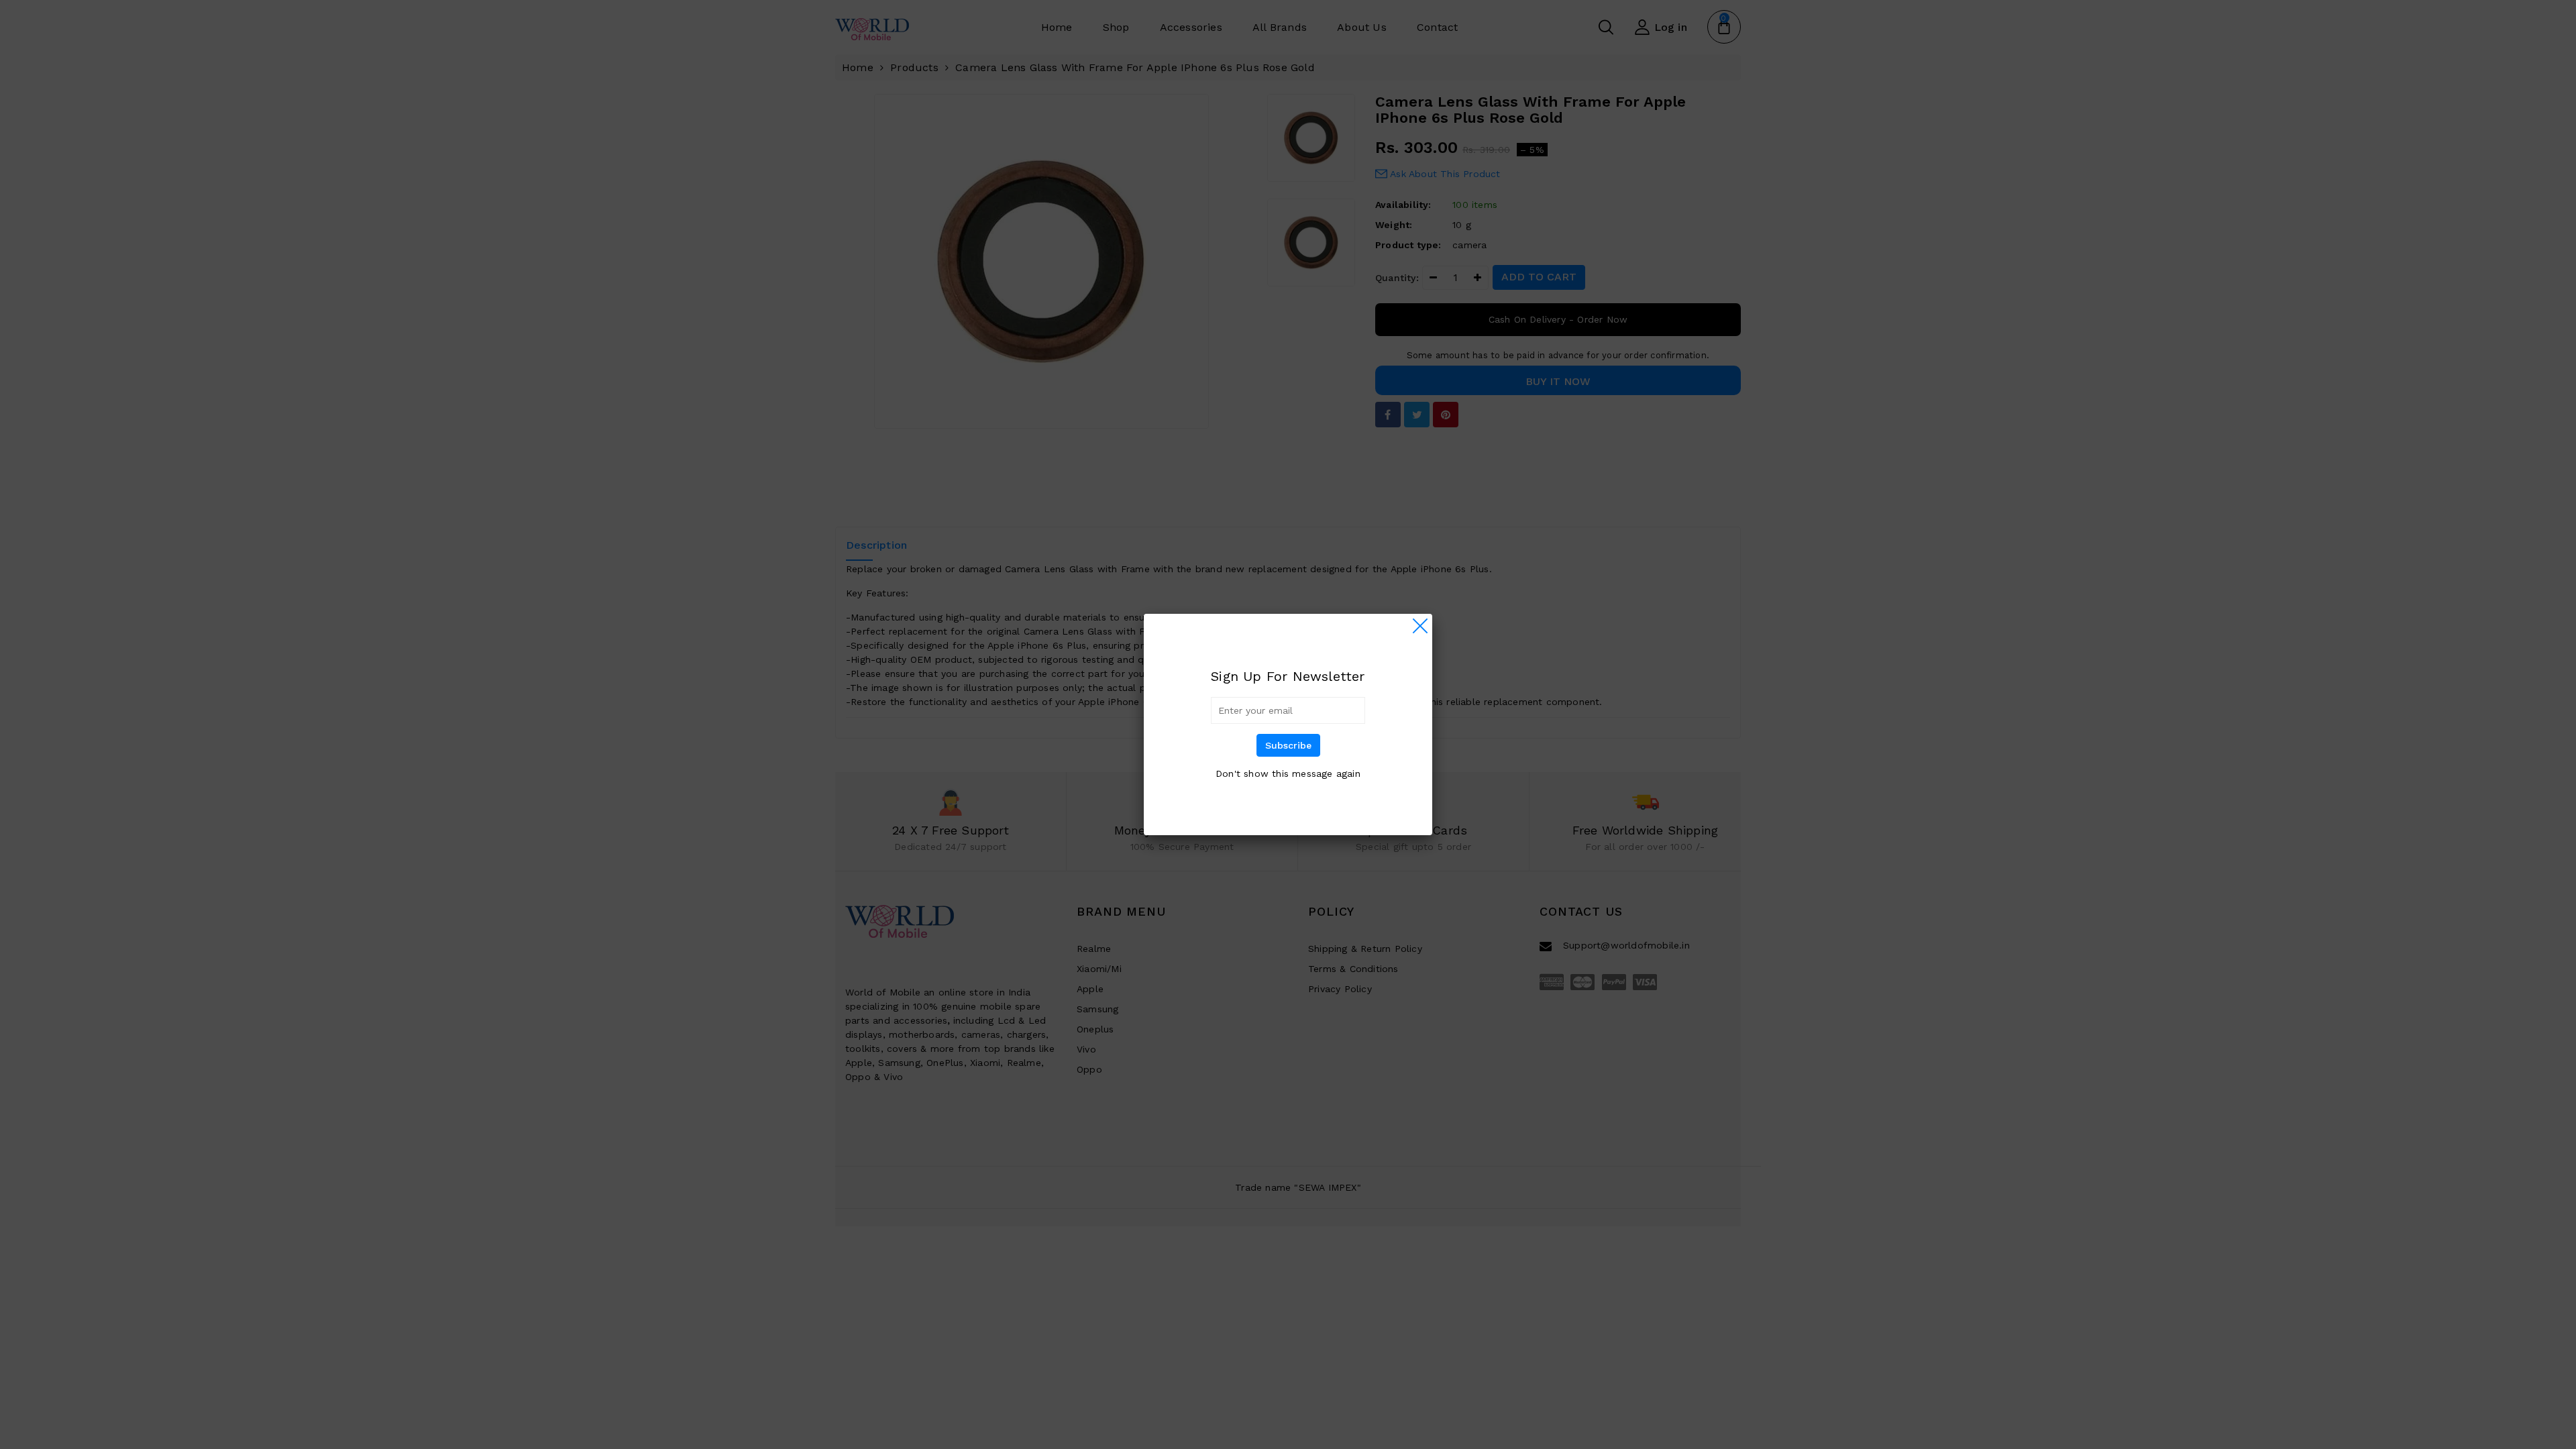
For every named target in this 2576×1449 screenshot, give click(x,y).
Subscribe (1288, 745)
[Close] (1420, 626)
